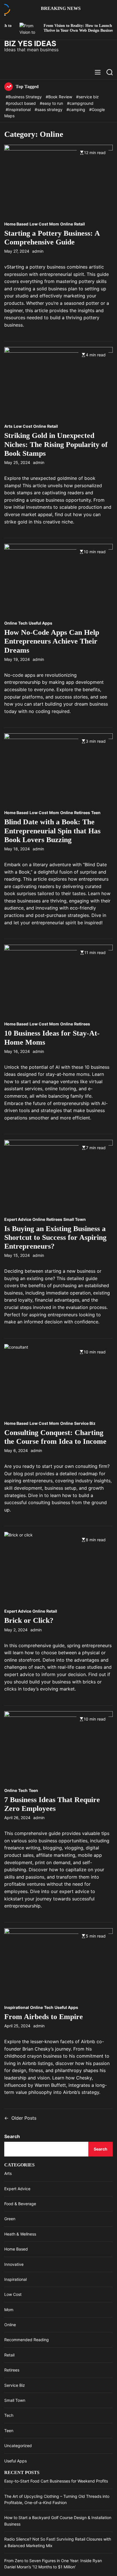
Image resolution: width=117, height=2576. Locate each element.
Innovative (14, 2264)
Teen (96, 813)
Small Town (75, 1219)
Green (10, 2219)
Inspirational (17, 2007)
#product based (21, 103)
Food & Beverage (20, 2204)
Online (67, 224)
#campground (80, 103)
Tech (23, 623)
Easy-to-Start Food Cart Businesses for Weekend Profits (56, 2481)
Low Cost (39, 224)
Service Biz (85, 1423)
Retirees (82, 813)
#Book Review (59, 97)
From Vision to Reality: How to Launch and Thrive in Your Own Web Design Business (60, 28)
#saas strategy (49, 109)
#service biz (87, 97)
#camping (76, 109)
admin (38, 251)
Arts (8, 426)
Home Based (16, 224)
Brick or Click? (29, 1620)
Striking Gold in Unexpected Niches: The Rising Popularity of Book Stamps (56, 444)
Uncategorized (18, 2446)
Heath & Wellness (20, 2234)
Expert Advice (18, 1219)
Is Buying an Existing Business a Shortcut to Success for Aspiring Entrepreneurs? (55, 1237)
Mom (54, 224)
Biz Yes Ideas (30, 44)
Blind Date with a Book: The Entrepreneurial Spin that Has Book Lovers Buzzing (52, 831)
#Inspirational (19, 109)
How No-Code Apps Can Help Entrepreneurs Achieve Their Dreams (52, 641)
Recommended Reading (27, 2340)
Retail (80, 224)
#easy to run (52, 103)
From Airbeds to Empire (44, 2017)
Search (12, 2136)
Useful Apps (40, 623)
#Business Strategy (24, 97)
